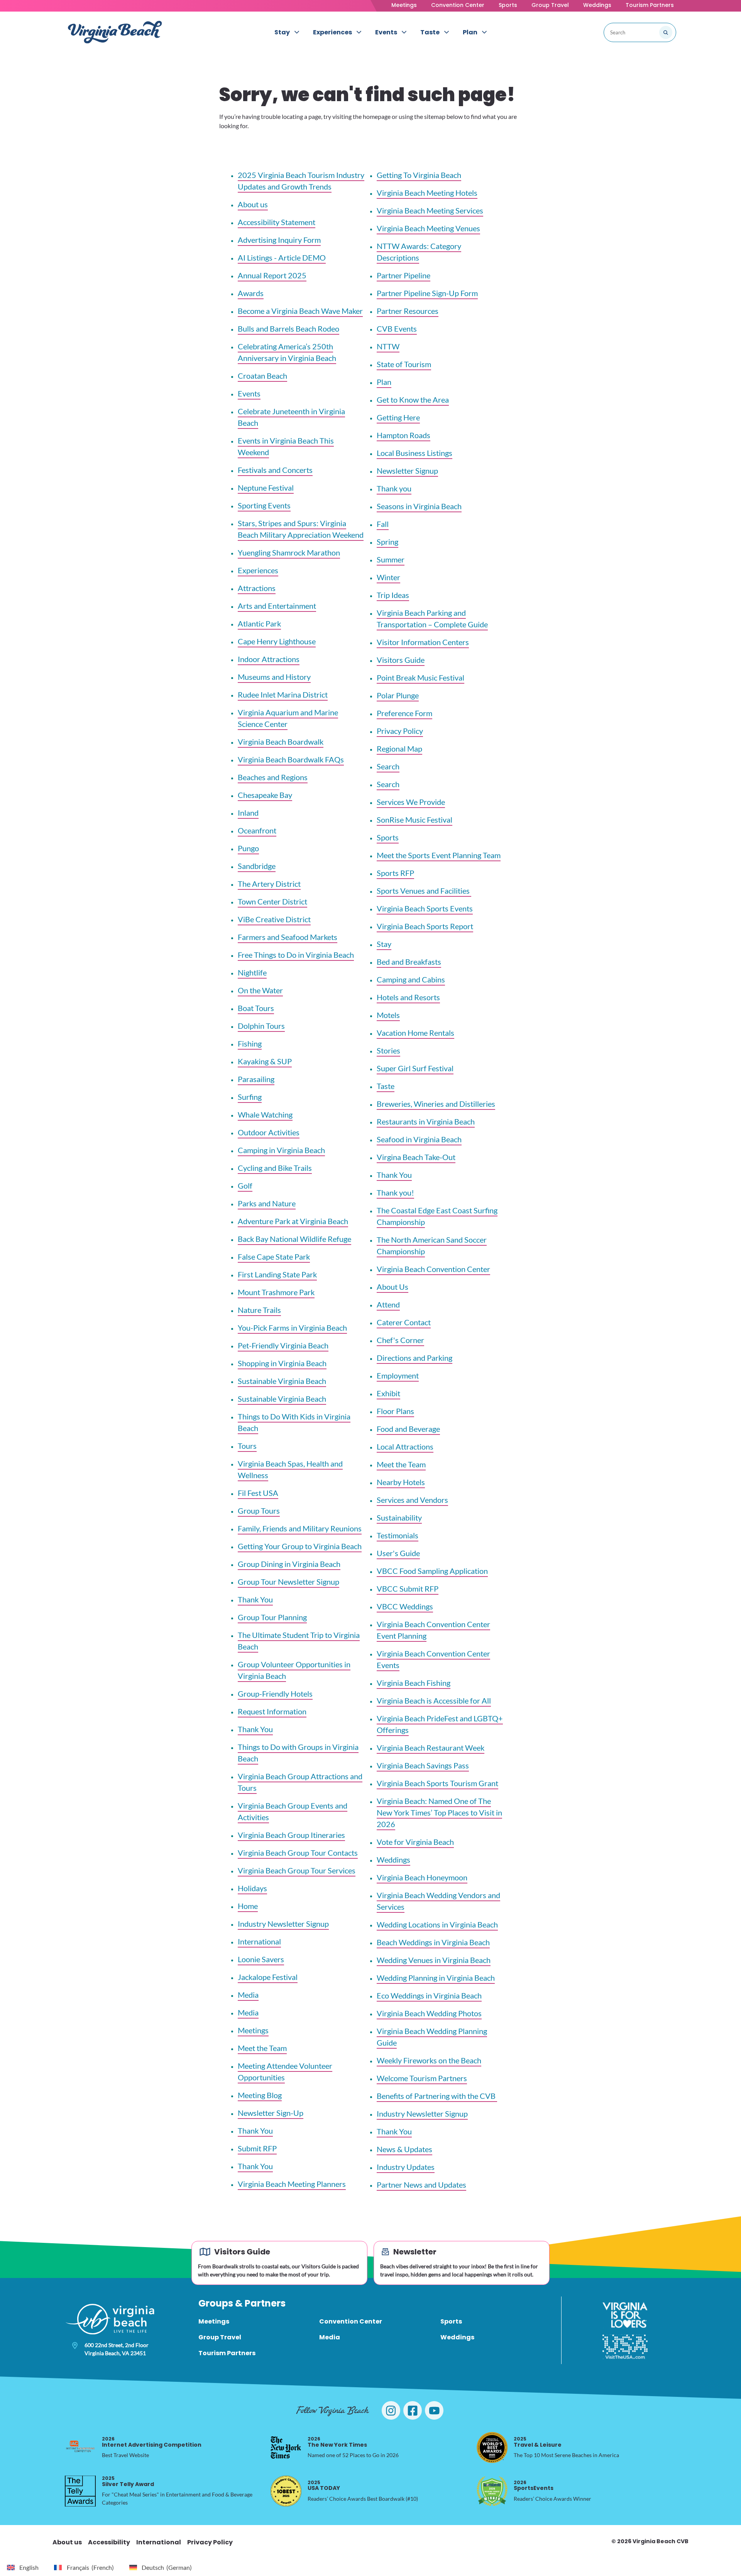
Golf (245, 1186)
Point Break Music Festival (420, 677)
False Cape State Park (274, 1257)
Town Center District (272, 901)
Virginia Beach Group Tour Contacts (298, 1853)
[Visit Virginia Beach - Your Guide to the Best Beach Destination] (115, 32)
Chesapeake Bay (265, 795)
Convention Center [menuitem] (351, 2321)
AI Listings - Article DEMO (282, 257)
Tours (247, 1446)
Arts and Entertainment (277, 606)
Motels (388, 1015)
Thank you (394, 488)
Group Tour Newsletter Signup (288, 1582)
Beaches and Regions (273, 777)
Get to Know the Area (413, 400)
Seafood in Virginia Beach (419, 1139)
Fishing (250, 1043)
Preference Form (404, 713)
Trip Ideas (393, 595)
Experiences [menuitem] (332, 32)
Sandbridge (257, 866)
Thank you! (395, 1192)
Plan (384, 382)
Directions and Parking (414, 1358)
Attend (388, 1304)
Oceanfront (257, 830)
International (259, 1941)
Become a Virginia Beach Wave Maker (300, 311)
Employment (398, 1375)
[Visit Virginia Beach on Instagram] (391, 2410)
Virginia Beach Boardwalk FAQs (291, 759)
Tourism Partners (650, 5)
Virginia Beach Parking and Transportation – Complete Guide (432, 618)
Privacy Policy (400, 731)
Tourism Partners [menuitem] (227, 2353)
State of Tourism (404, 364)
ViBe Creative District (274, 919)
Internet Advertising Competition (152, 2442)
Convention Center (458, 5)
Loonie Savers (261, 1959)
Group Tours (259, 1511)
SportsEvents (534, 2485)
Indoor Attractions (269, 659)
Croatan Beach (262, 376)
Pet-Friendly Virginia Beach (283, 1345)
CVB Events (397, 329)
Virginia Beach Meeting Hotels (427, 193)
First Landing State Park (277, 1274)
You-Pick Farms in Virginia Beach (292, 1328)
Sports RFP (395, 873)
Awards (251, 293)
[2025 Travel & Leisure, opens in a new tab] (492, 2447)
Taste (386, 1086)
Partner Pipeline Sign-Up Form (427, 293)
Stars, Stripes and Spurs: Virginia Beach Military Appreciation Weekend (301, 529)
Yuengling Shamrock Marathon (289, 552)
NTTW (388, 346)
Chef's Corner (400, 1340)
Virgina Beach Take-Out (416, 1157)
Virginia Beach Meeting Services (430, 210)
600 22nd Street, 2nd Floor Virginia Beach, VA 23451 (117, 2349)
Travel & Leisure (538, 2442)
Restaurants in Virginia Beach (426, 1121)
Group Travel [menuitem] (220, 2337)
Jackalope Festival (268, 1977)
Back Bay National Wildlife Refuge (294, 1239)
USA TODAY (324, 2485)
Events (249, 393)
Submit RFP (257, 2148)
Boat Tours (256, 1008)
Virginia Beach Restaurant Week (431, 1748)
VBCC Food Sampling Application (432, 1571)
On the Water (260, 990)
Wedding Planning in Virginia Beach (436, 1978)
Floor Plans (395, 1411)
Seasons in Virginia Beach (419, 506)
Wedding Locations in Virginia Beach (437, 1924)
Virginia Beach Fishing (414, 1683)
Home (248, 1906)
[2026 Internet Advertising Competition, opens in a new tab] (80, 2447)
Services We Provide (411, 802)
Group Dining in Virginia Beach (289, 1564)
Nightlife (252, 972)
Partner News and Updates (421, 2185)
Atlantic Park (259, 623)
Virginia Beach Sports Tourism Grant (437, 1783)
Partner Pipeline (403, 275)
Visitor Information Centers (423, 642)
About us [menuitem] (67, 2542)
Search (388, 766)
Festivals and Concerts (275, 470)
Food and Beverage (408, 1429)
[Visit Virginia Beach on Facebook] (413, 2410)
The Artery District (269, 884)
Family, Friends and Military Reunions (300, 1528)
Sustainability (399, 1517)
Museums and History (274, 677)
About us (253, 204)
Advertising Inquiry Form (279, 240)
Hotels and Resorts (408, 997)
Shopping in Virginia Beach (282, 1363)
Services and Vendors (412, 1500)
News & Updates (404, 2149)
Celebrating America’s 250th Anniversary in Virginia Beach (287, 352)
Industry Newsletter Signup (283, 1924)
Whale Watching (265, 1114)
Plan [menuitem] (470, 32)
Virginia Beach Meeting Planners (292, 2184)
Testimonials (398, 1535)
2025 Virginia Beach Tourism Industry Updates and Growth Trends (301, 181)
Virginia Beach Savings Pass (423, 1765)
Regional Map (399, 749)
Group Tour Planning (272, 1617)
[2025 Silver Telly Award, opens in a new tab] (80, 2491)
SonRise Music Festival (414, 820)
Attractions (257, 588)
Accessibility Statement (277, 222)
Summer (391, 559)
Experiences (258, 570)
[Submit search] (666, 32)
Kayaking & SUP (265, 1061)
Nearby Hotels (401, 1482)
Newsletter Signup (407, 471)
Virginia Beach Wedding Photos (429, 2013)
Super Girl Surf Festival (415, 1068)
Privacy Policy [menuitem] (210, 2542)
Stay (384, 944)
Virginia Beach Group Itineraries (291, 1835)
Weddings (597, 5)
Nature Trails (259, 1310)
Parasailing (256, 1079)
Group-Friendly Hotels (275, 1694)
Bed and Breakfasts (409, 962)
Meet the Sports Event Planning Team (439, 855)
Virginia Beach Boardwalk (281, 742)
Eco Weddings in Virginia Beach (429, 1995)
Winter (388, 577)
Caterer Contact (404, 1322)
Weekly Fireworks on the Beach (429, 2060)
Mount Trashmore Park (276, 1292)
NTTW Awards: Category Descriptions (419, 252)
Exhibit (388, 1393)
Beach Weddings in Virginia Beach (433, 1942)
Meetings (404, 5)
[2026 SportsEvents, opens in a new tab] (492, 2491)
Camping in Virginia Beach (281, 1150)
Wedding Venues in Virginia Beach (434, 1960)
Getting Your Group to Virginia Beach (300, 1546)
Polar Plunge (398, 695)
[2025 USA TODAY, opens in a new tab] (286, 2491)
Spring (387, 542)
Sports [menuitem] (451, 2321)
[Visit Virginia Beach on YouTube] (434, 2410)
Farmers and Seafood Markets (288, 937)
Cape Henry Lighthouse (277, 641)
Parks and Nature (267, 1203)
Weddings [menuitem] (457, 2337)
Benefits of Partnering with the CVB (437, 2096)
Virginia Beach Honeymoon (422, 1877)
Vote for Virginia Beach (415, 1842)
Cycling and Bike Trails (275, 1168)
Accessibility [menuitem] (109, 2542)
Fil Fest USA (258, 1493)
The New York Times (337, 2442)
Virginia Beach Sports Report (425, 926)
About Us (392, 1287)
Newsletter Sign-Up (271, 2113)
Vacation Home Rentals (415, 1033)
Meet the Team (262, 2048)
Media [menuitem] (330, 2337)
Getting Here (398, 417)
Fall (383, 524)
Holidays (252, 1888)
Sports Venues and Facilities (424, 891)
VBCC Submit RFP (408, 1589)
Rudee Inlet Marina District (283, 694)
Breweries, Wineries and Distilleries (436, 1104)
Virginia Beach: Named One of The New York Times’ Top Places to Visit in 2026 (439, 1812)
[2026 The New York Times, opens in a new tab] (286, 2447)
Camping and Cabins (411, 979)
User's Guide (398, 1553)
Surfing (250, 1097)
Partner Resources (408, 311)
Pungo (248, 848)
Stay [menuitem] (282, 32)
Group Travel (550, 5)
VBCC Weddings (405, 1606)
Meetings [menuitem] (214, 2321)
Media (248, 1995)
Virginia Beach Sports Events (425, 908)
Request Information (272, 1711)
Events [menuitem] (386, 32)
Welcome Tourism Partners (422, 2078)
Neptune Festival (266, 488)
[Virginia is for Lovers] (625, 2315)
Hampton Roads (403, 435)
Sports (508, 5)
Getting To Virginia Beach (419, 175)
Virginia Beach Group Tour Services (297, 1870)
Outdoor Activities (269, 1132)
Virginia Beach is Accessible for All (434, 1700)
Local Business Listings (414, 453)
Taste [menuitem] (430, 32)
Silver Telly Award (128, 2481)
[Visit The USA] (625, 2347)
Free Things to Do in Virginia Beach (296, 955)
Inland (248, 813)
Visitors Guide (401, 660)
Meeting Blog (260, 2095)
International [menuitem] (159, 2542)
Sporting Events (264, 505)
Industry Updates (406, 2167)
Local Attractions (405, 1446)
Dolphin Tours (261, 1026)
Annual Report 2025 (272, 275)
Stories (388, 1050)
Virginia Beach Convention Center (433, 1269)
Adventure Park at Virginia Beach (293, 1221)
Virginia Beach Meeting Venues (428, 228)
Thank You (255, 1599)
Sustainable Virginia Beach (282, 1381)
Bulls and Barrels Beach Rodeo (288, 329)
